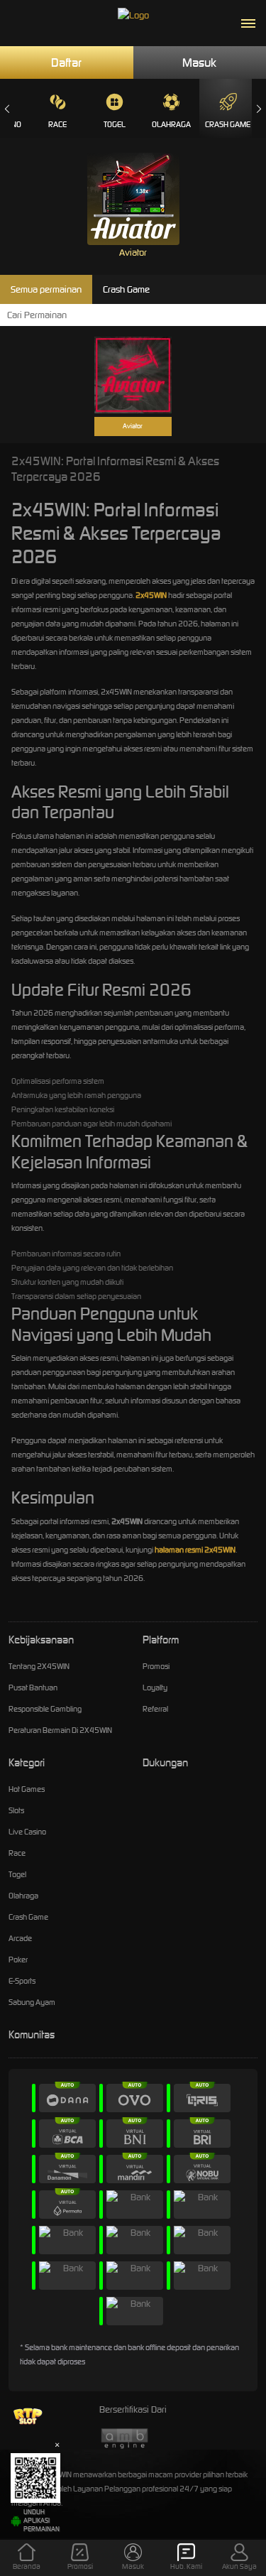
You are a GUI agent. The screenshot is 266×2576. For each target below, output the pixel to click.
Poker (18, 1960)
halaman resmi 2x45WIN (195, 1550)
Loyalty (155, 1688)
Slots (16, 1810)
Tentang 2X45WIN (39, 1666)
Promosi (156, 1666)
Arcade (20, 1938)
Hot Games (27, 1789)
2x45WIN (151, 595)
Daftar (66, 63)
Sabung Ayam (32, 2002)
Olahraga (171, 124)
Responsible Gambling (45, 1709)
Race (57, 124)
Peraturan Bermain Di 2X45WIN (60, 1730)
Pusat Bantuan (33, 1688)
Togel (115, 124)
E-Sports (22, 1981)
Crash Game (228, 124)
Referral (155, 1709)
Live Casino (27, 1832)
